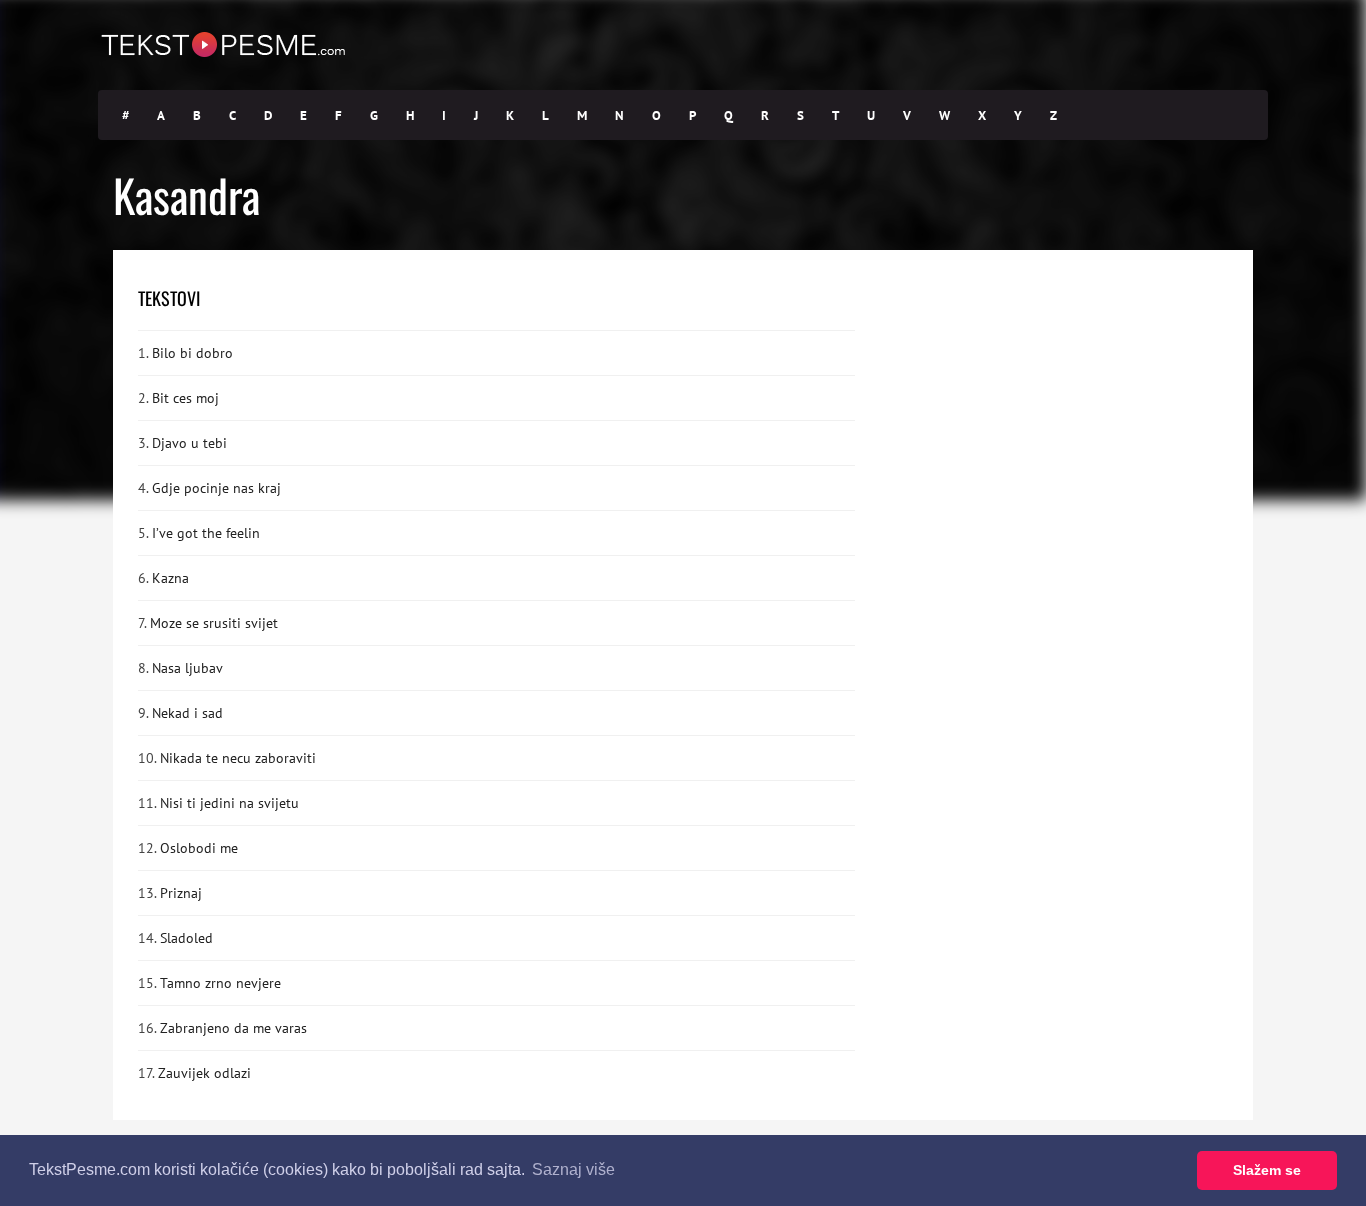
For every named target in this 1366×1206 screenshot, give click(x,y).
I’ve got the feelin (206, 533)
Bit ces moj (185, 398)
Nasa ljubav (187, 668)
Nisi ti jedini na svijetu (229, 803)
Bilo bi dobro (192, 353)
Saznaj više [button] (573, 1169)
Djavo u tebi (189, 443)
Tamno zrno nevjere (220, 983)
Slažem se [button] (1267, 1170)
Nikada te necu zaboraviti (238, 758)
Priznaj (181, 893)
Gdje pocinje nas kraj (216, 488)
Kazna (170, 578)
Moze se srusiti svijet (214, 623)
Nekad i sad (187, 713)
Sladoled (186, 938)
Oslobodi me (199, 848)
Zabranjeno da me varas (233, 1028)
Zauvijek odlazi (204, 1073)
